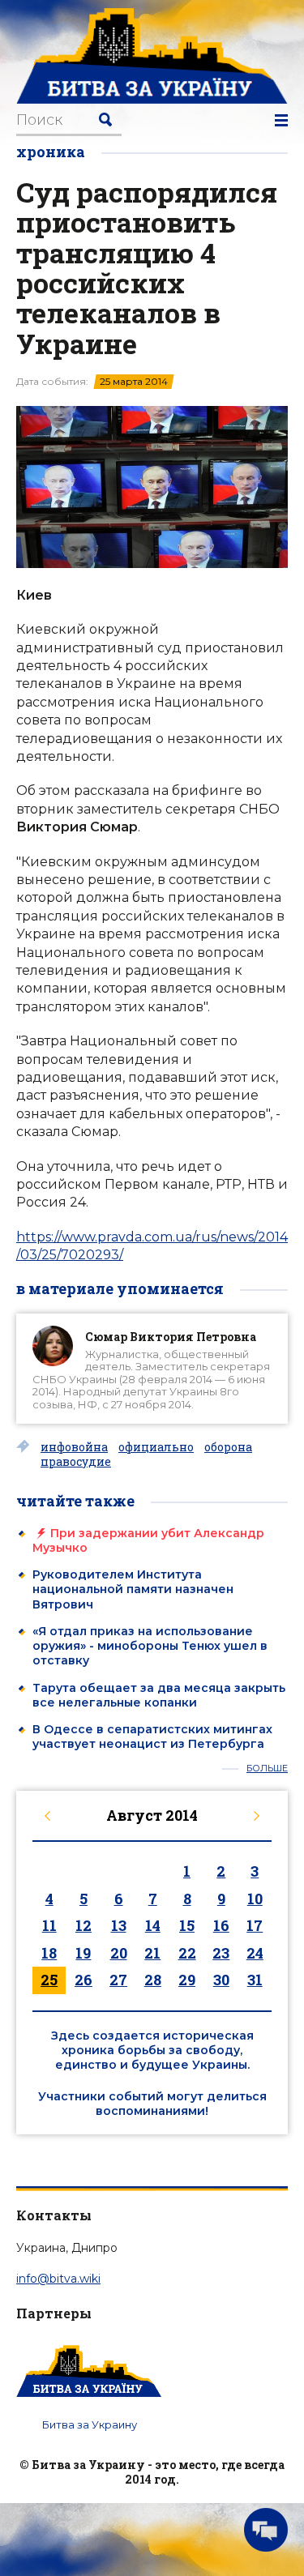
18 (49, 1953)
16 (221, 1925)
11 (49, 1925)
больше (267, 1769)
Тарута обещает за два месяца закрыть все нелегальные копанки (159, 1695)
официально (156, 1447)
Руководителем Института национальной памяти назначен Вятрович (133, 1589)
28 (153, 1980)
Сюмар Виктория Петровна (171, 1337)
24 (255, 1953)
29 (187, 1980)
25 (49, 1980)
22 (187, 1953)
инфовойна (74, 1447)
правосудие (76, 1462)
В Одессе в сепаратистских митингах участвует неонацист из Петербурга (152, 1737)
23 (221, 1953)
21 (152, 1953)
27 (118, 1980)
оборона (228, 1447)
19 (83, 1953)
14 (153, 1925)
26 (83, 1980)
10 (255, 1899)
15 (187, 1925)
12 (83, 1925)
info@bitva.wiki (58, 2279)
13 (119, 1925)
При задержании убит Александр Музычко (148, 1540)
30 (221, 1980)
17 (255, 1925)
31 (255, 1980)
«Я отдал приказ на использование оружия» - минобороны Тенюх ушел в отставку (150, 1646)
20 (119, 1953)
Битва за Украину (90, 2424)
